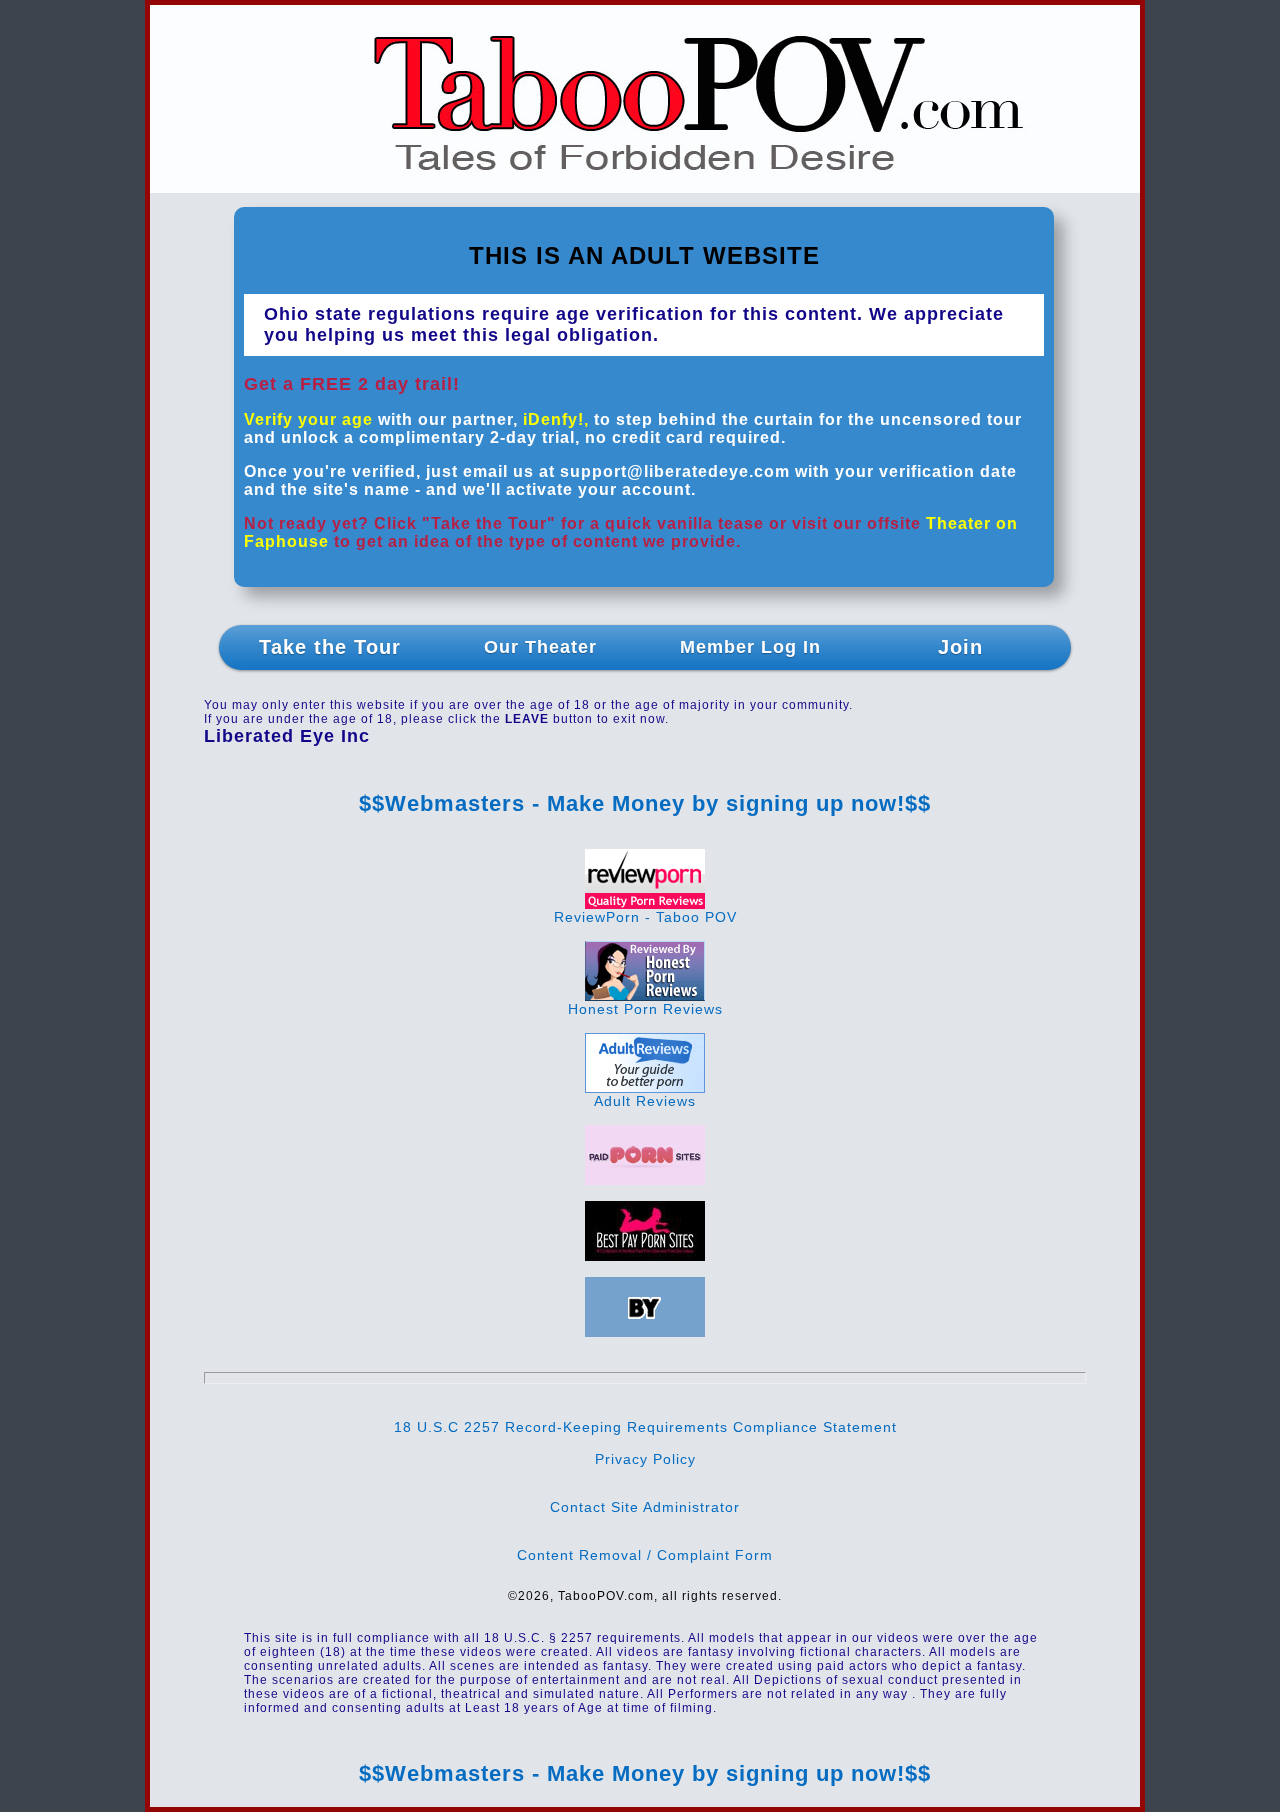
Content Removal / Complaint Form (645, 1555)
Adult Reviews (645, 1101)
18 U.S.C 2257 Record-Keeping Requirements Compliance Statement (645, 1427)
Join (960, 647)
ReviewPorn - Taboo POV (645, 917)
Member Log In (750, 647)
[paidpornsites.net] (645, 1180)
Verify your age (308, 419)
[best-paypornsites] (645, 1256)
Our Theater (540, 647)
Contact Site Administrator (645, 1507)
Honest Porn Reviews (645, 1009)
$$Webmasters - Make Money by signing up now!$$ (645, 803)
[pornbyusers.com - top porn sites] (645, 1332)
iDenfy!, (556, 419)
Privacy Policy (645, 1459)
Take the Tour (330, 647)
